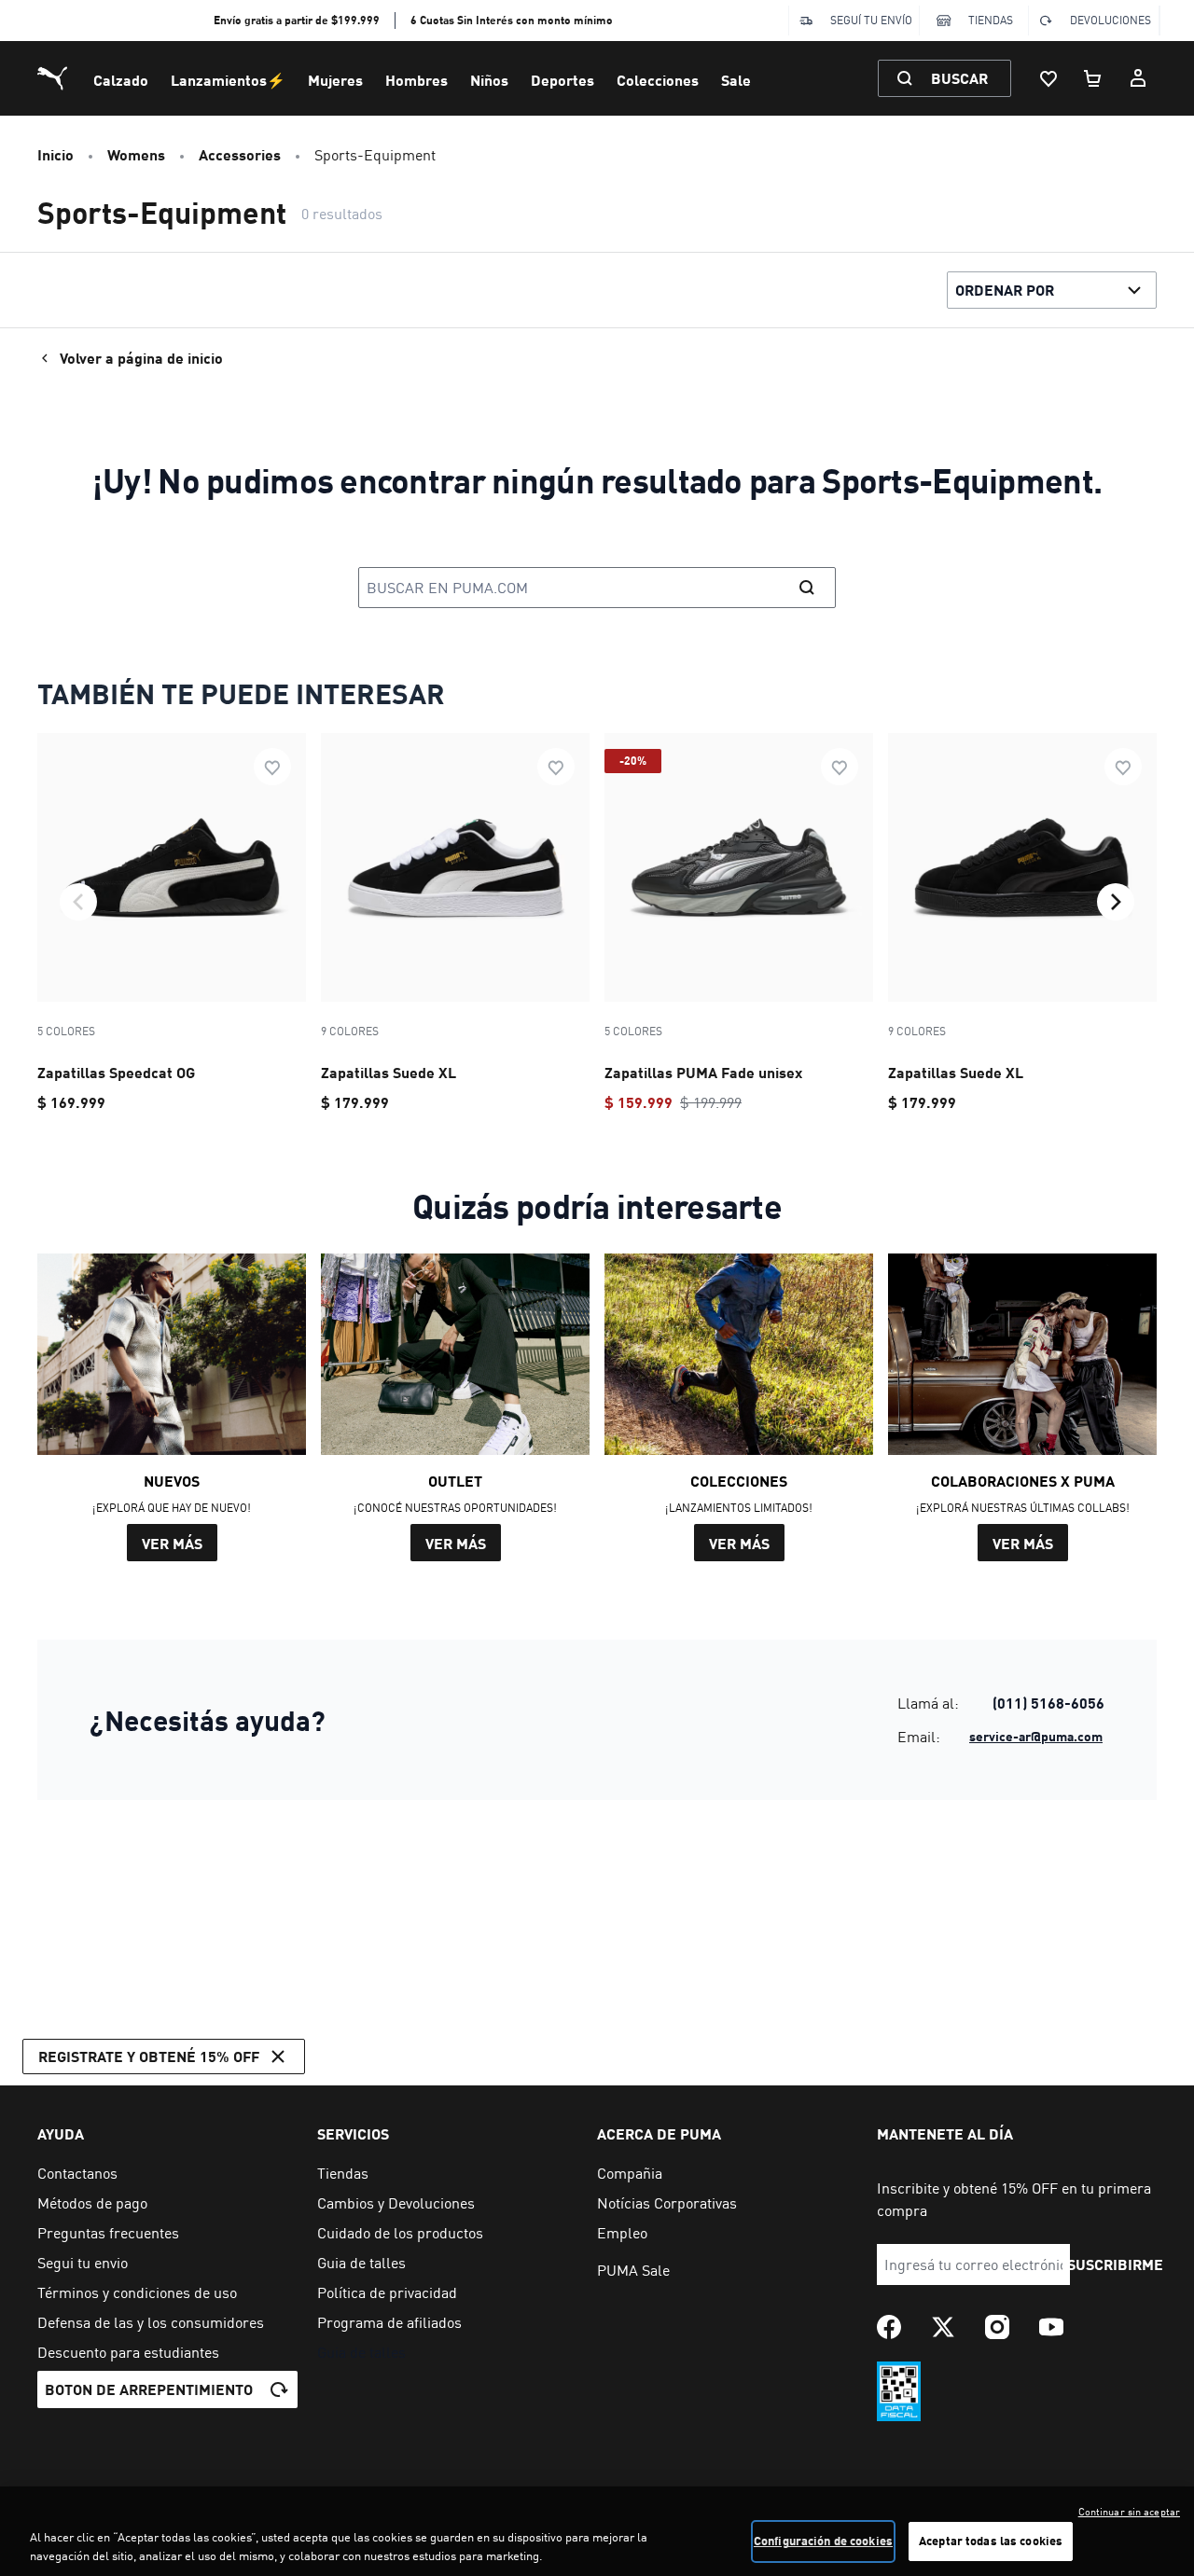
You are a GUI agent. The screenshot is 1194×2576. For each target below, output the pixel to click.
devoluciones (1111, 20)
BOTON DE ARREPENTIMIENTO (149, 2389)
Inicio (56, 154)
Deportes (562, 80)
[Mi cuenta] (1138, 78)
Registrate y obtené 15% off (149, 2056)
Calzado (121, 80)
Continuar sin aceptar (1129, 2512)
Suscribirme (1115, 2264)
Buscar (959, 78)
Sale (736, 80)
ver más (172, 1543)
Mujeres (335, 80)
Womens (136, 154)
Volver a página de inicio (141, 358)
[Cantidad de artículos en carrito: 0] (1093, 78)
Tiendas (991, 20)
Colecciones (658, 80)
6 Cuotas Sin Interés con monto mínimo (512, 20)
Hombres (417, 80)
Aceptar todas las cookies (991, 2541)
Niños (489, 80)
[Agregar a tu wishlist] (272, 767)
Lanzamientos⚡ (228, 80)
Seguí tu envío (871, 20)
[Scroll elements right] (1116, 902)
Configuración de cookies (823, 2541)
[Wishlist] (1048, 78)
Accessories (240, 154)
